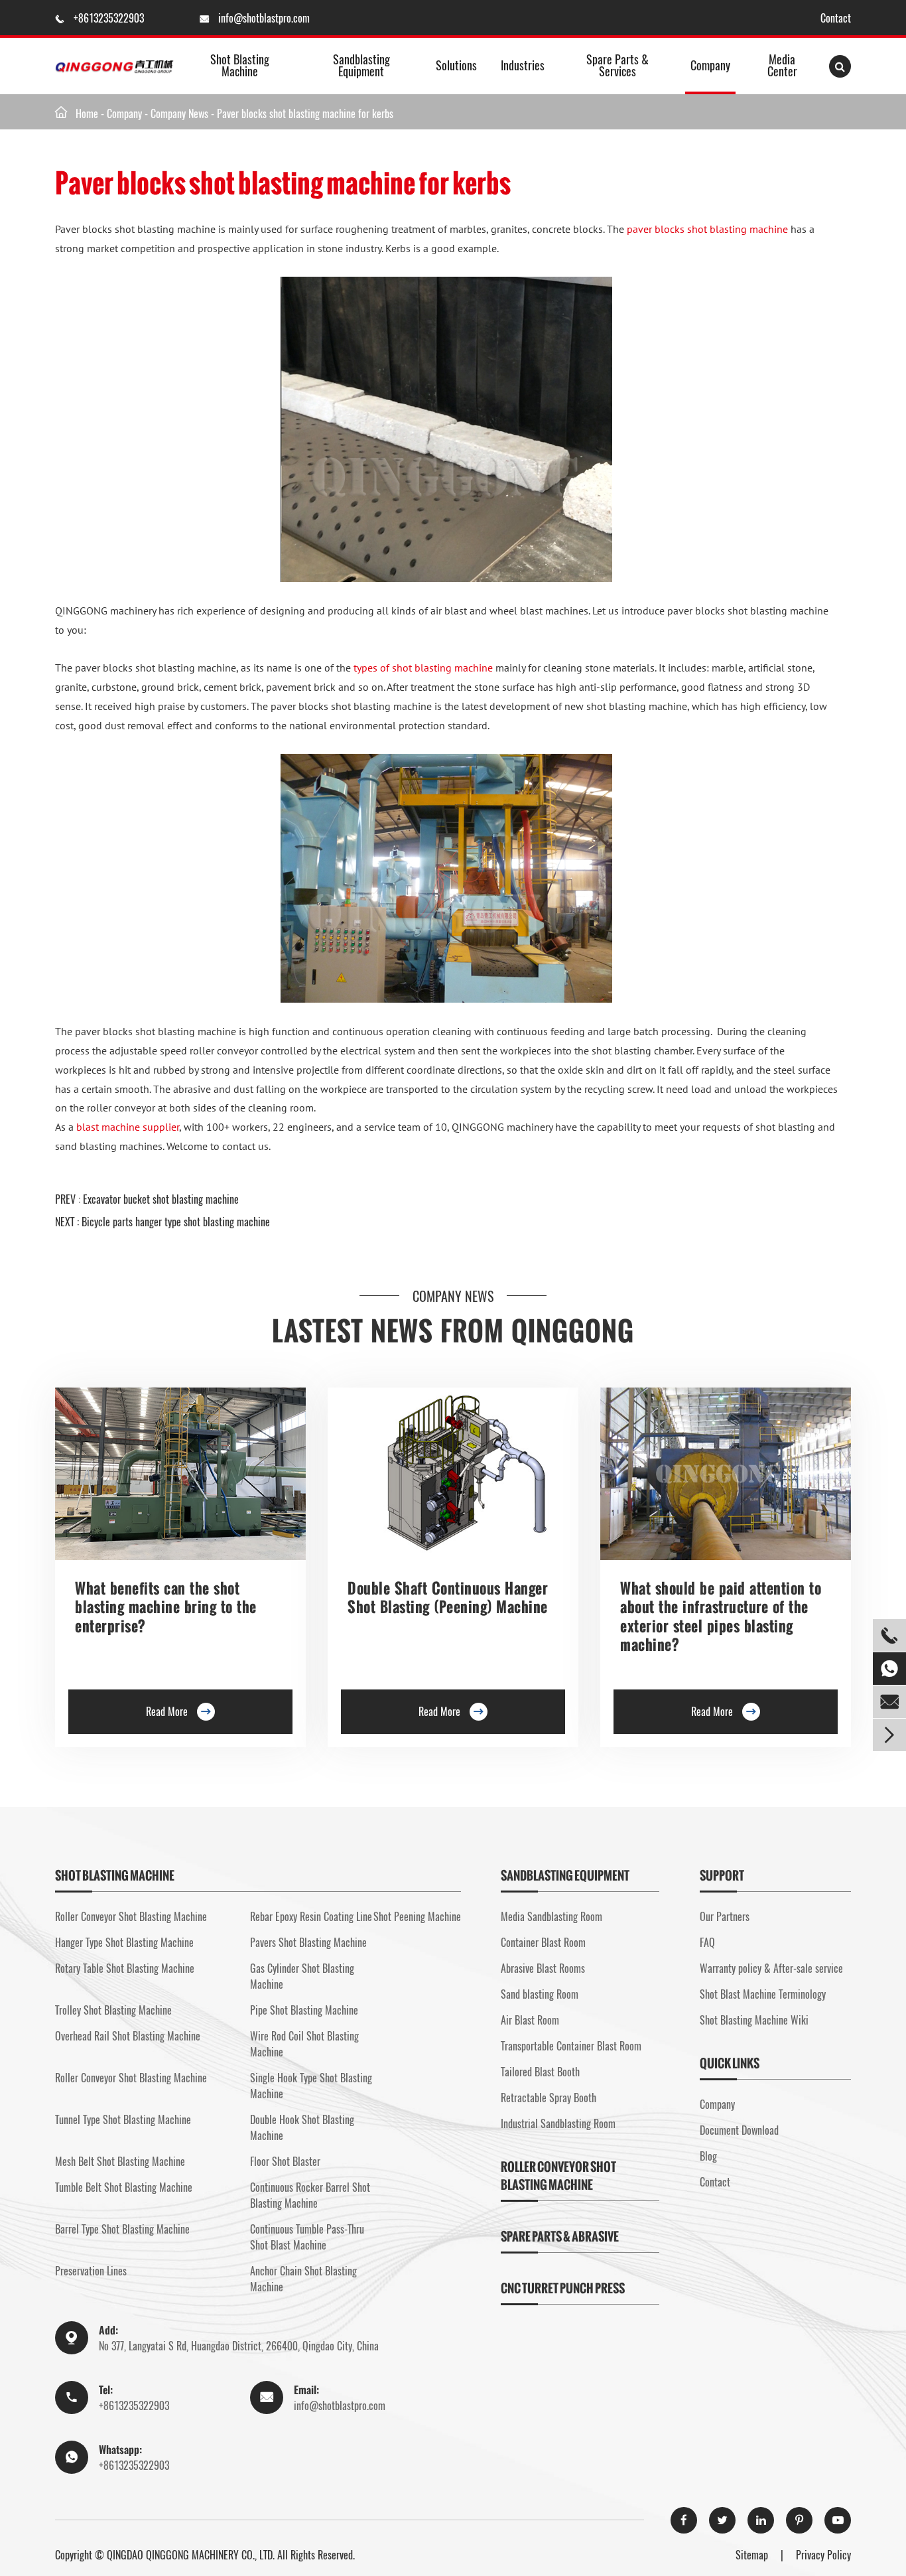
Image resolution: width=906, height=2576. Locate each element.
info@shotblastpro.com (264, 18)
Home (87, 113)
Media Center (782, 65)
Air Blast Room (530, 2020)
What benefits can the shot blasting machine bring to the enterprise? (166, 1607)
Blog (708, 2156)
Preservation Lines (91, 2271)
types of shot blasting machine (423, 668)
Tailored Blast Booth (540, 2072)
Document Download (739, 2130)
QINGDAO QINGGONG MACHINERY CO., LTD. (191, 2555)
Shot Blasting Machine (240, 65)
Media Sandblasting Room (551, 1916)
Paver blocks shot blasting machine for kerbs (305, 113)
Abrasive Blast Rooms (543, 1968)
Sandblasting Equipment (361, 65)
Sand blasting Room (540, 1994)
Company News (179, 113)
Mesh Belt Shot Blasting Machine (120, 2161)
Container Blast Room (543, 1942)
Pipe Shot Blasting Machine (304, 2010)
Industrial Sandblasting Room (558, 2123)
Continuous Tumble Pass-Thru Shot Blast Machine (307, 2237)
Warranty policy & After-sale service (771, 1968)
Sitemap (752, 2555)
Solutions (456, 65)
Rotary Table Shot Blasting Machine (125, 1968)
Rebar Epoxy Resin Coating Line (311, 1916)
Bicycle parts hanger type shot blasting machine (176, 1222)
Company (710, 65)
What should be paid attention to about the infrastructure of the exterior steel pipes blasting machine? (721, 1616)
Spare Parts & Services (617, 65)
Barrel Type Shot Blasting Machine (122, 2229)
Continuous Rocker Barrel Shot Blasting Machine (310, 2195)
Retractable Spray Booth (549, 2098)
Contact (836, 18)
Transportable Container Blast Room (571, 2046)
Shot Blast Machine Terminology (763, 1994)
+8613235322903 (110, 18)
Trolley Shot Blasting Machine (113, 2010)
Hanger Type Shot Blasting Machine (124, 1942)
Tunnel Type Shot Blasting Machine (123, 2119)
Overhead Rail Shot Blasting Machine (128, 2036)
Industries (523, 65)
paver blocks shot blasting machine (707, 229)
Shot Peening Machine (417, 1916)
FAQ (707, 1942)
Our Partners (725, 1916)
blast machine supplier (128, 1127)
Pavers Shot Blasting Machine (308, 1942)
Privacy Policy (823, 2555)
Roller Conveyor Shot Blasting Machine (131, 1916)
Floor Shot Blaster (285, 2161)
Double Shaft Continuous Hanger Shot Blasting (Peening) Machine (448, 1598)
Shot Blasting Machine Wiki (754, 2020)
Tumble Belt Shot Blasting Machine (124, 2187)
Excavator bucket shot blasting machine (161, 1199)
